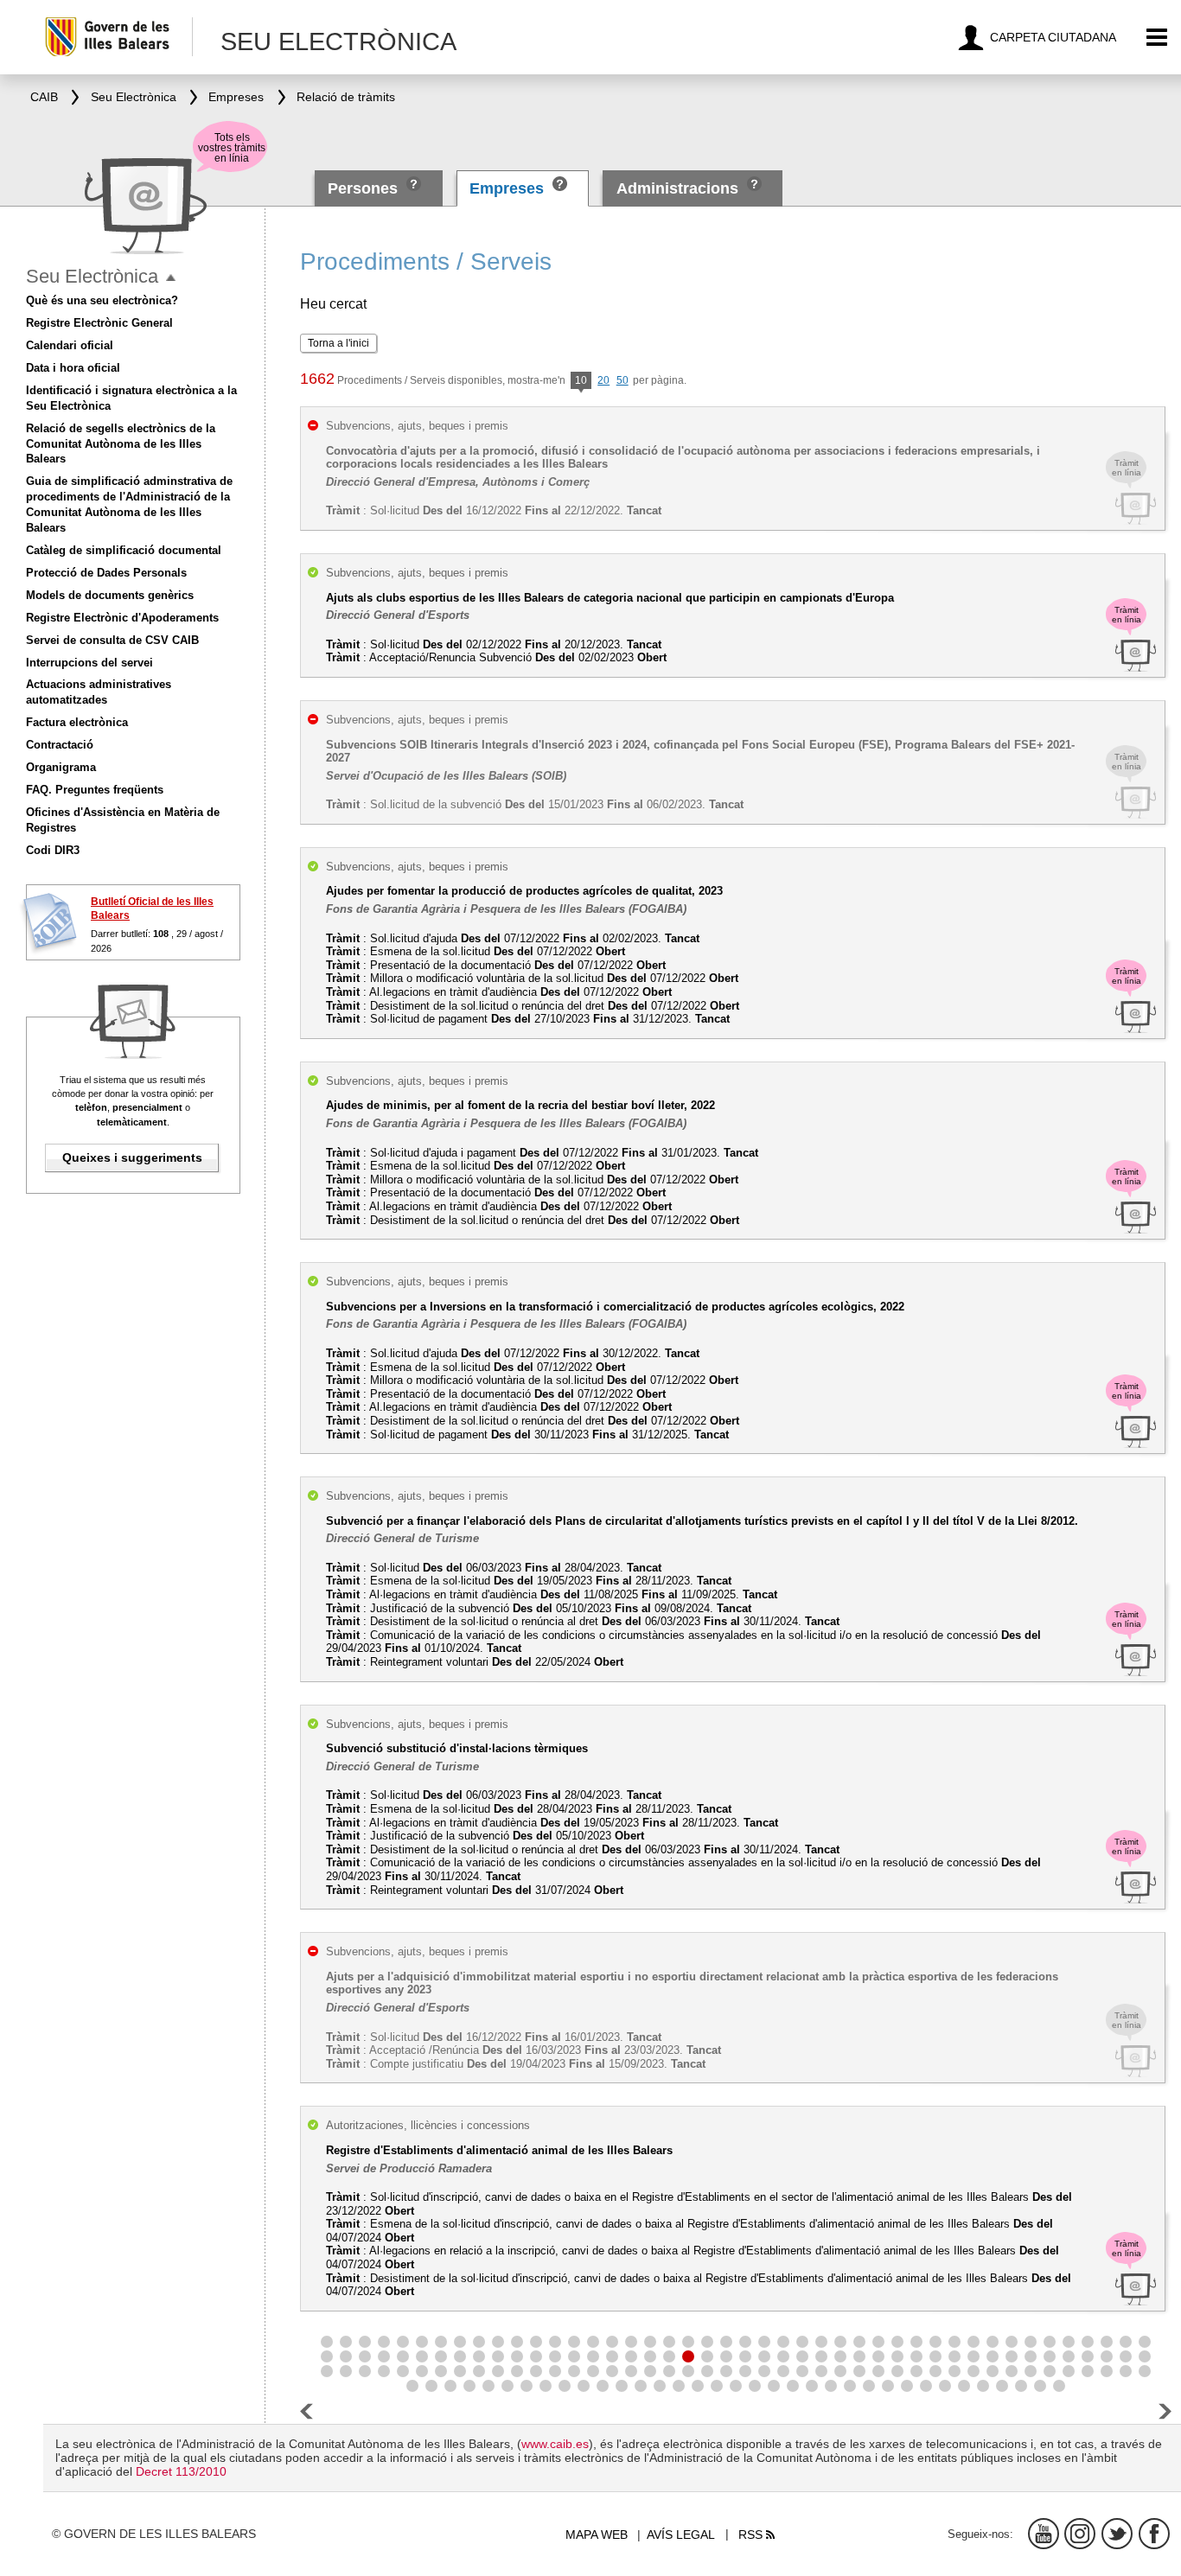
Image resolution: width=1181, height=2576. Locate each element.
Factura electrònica (77, 722)
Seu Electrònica (92, 276)
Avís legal (681, 2535)
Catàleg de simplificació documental (124, 550)
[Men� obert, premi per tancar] (171, 278)
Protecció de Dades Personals (106, 573)
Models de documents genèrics (110, 595)
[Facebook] (1154, 2534)
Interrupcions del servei (89, 663)
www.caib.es (555, 2444)
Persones (365, 188)
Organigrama (61, 767)
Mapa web (597, 2535)
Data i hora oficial (73, 368)
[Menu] (1157, 38)
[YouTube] (1044, 2534)
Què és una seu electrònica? (102, 300)
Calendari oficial (70, 345)
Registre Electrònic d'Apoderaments (122, 618)
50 (622, 380)
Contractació (60, 745)
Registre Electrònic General (99, 323)
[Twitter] (1117, 2534)
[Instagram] (1080, 2534)
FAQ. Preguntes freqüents (95, 790)
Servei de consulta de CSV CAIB (112, 640)
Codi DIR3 (53, 850)
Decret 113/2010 (181, 2471)
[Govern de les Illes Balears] (118, 37)
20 (603, 380)
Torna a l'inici (338, 343)
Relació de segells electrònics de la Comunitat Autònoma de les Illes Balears (121, 444)
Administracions (677, 188)
